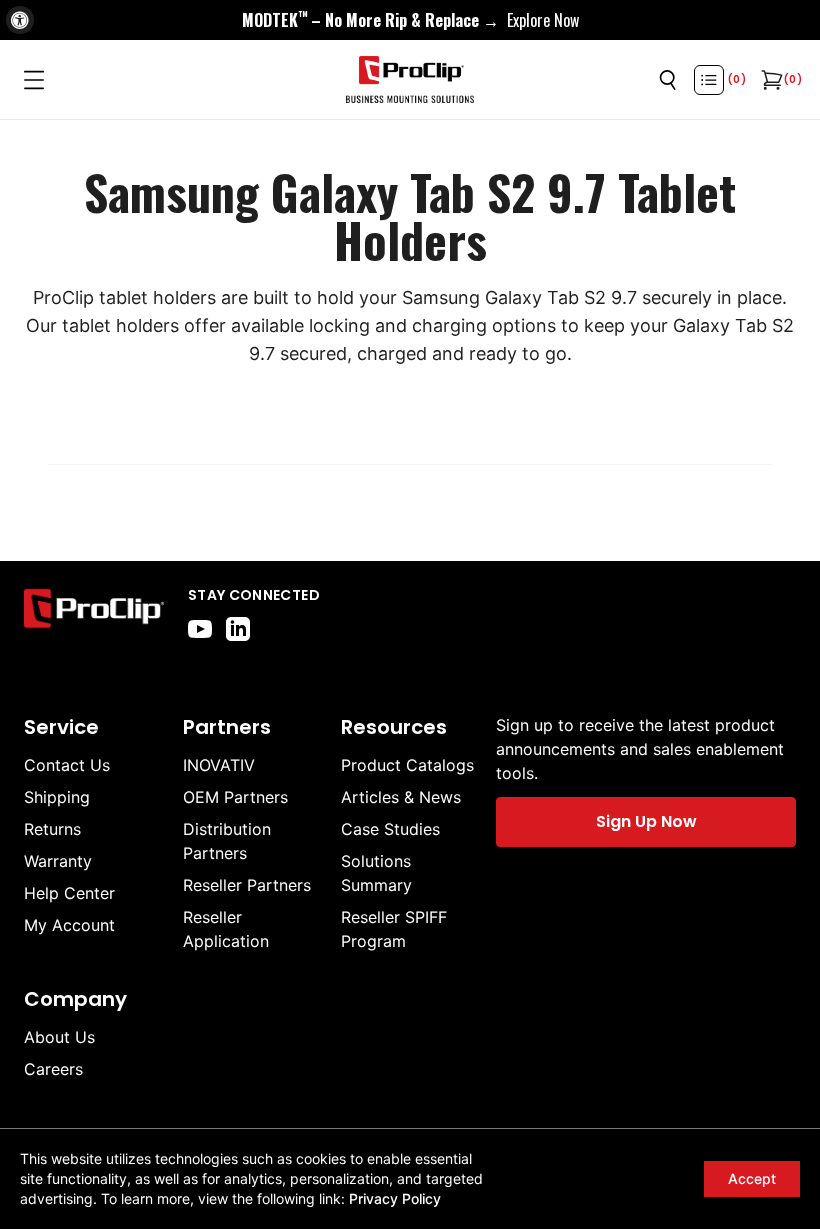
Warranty (58, 861)
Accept (752, 1178)
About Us (59, 1037)
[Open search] (668, 80)
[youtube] (200, 629)
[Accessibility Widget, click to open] (20, 20)
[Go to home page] (94, 613)
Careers (53, 1069)
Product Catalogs (407, 765)
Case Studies (390, 829)
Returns (52, 829)
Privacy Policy (395, 1198)
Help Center (69, 893)
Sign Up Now (646, 821)
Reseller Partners (247, 885)
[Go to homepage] (410, 80)
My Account (69, 925)
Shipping (57, 797)
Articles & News (401, 797)
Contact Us (67, 765)
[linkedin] (238, 629)
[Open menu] (34, 80)
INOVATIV (219, 765)
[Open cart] (770, 80)
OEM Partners (235, 797)
